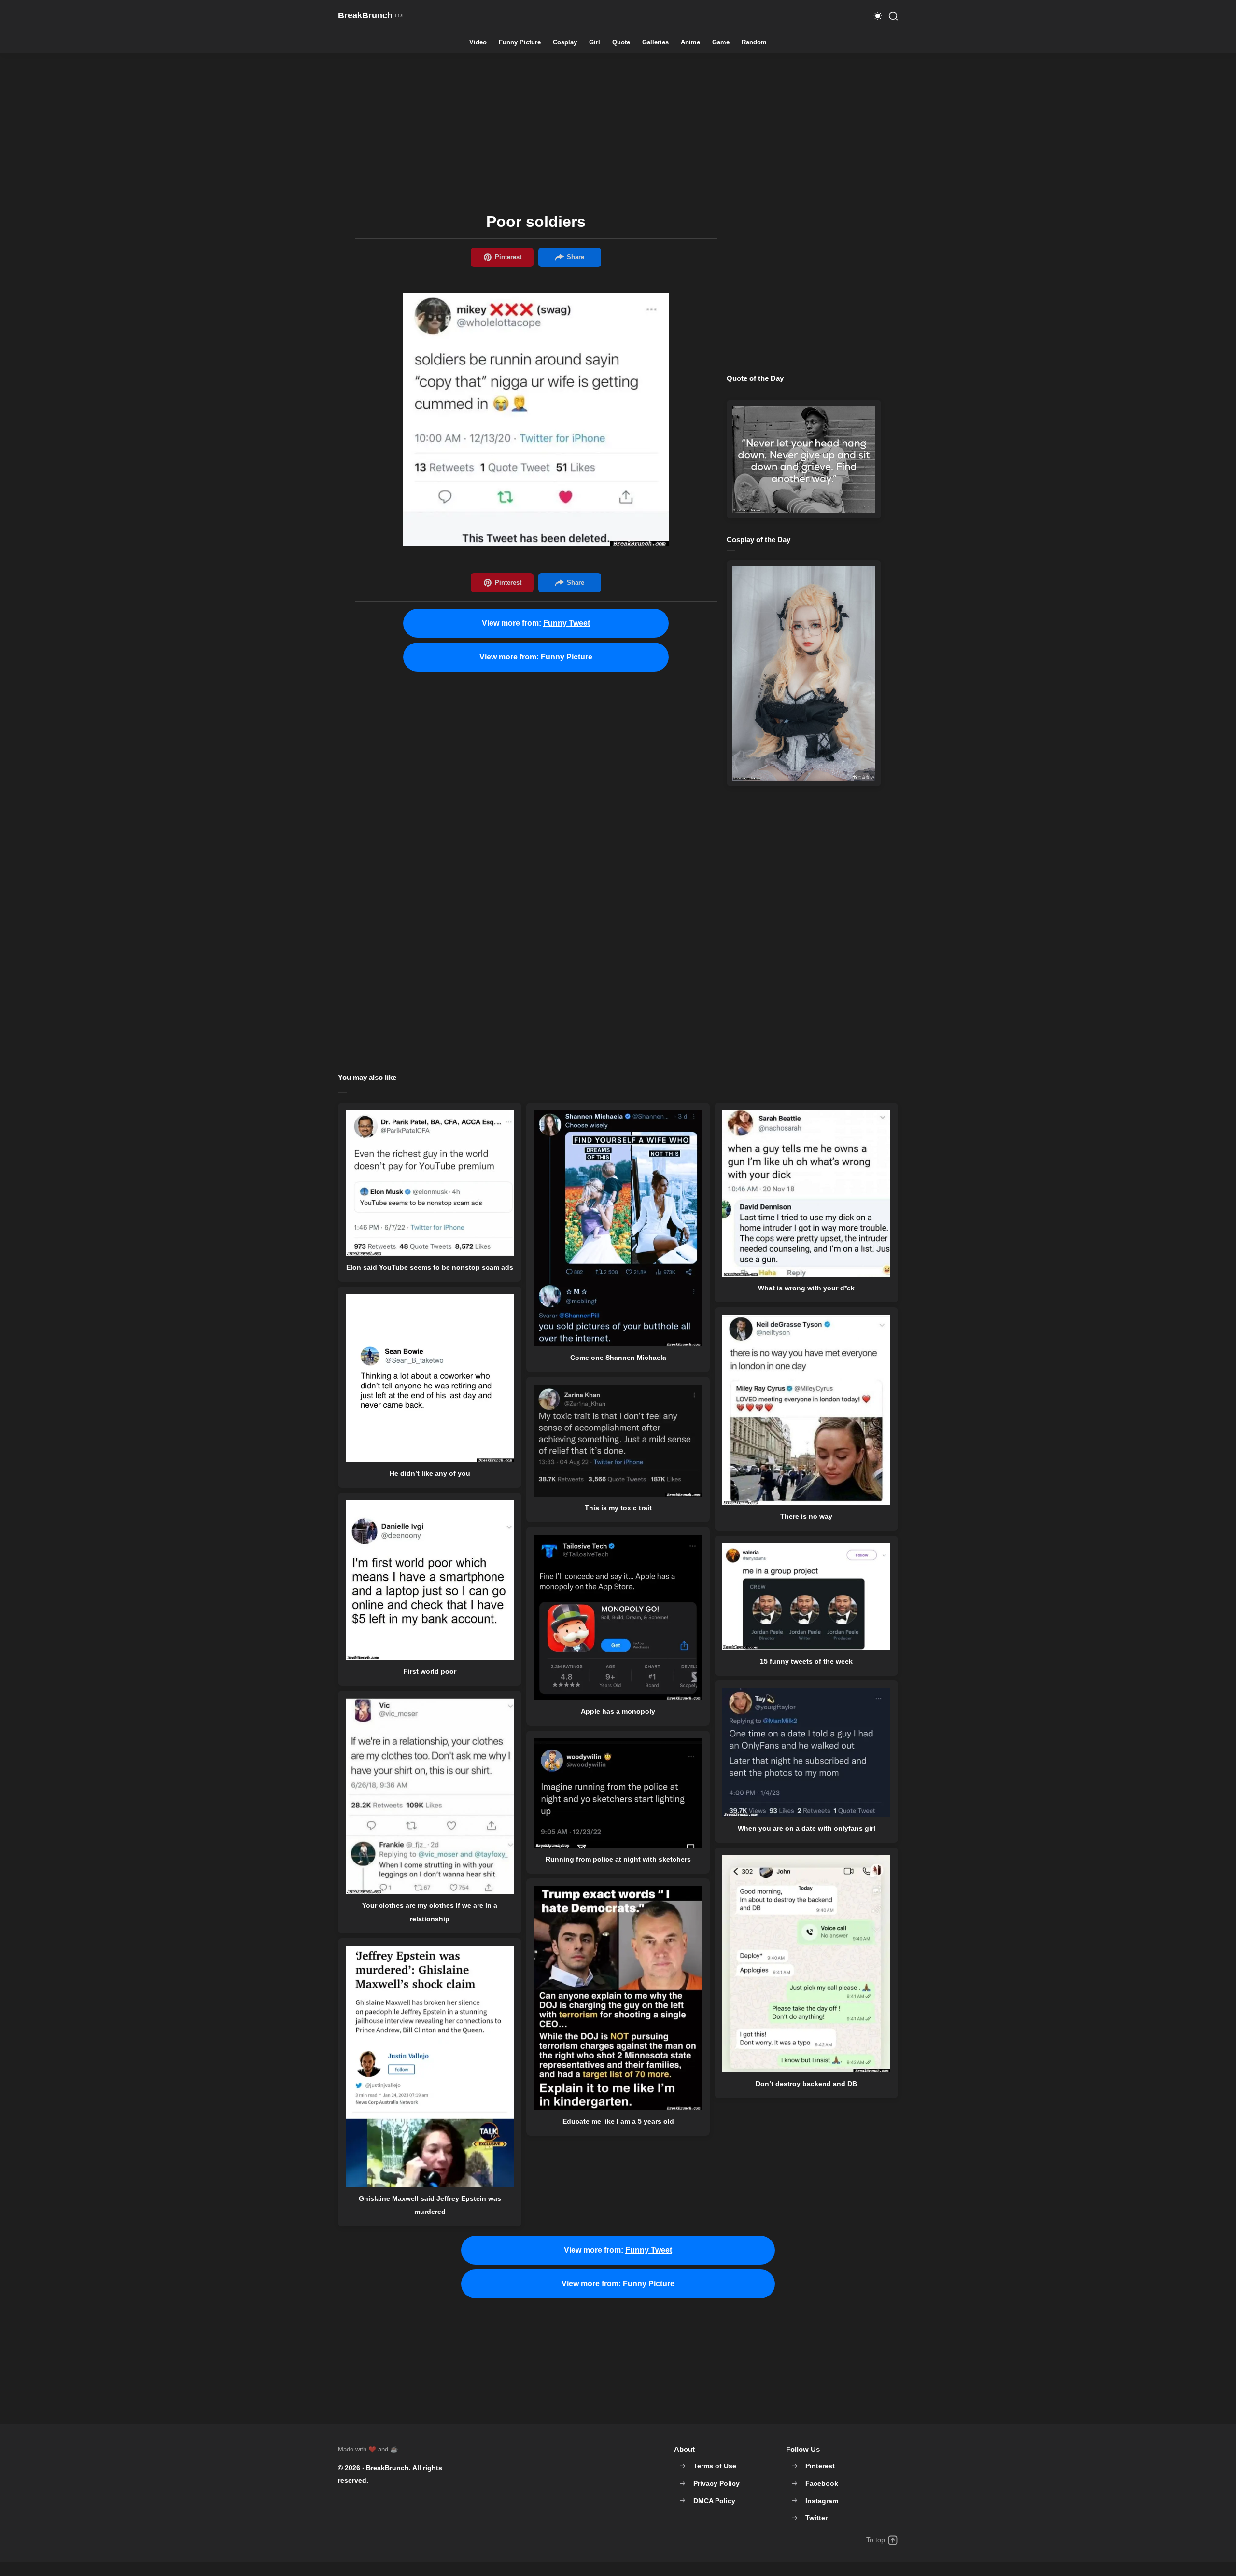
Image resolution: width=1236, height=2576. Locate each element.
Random (754, 43)
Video (478, 43)
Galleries (655, 43)
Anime (690, 43)
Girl (595, 43)
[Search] (893, 16)
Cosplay (565, 43)
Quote (621, 43)
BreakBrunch (387, 2468)
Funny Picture (520, 43)
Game (721, 43)
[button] (878, 16)
